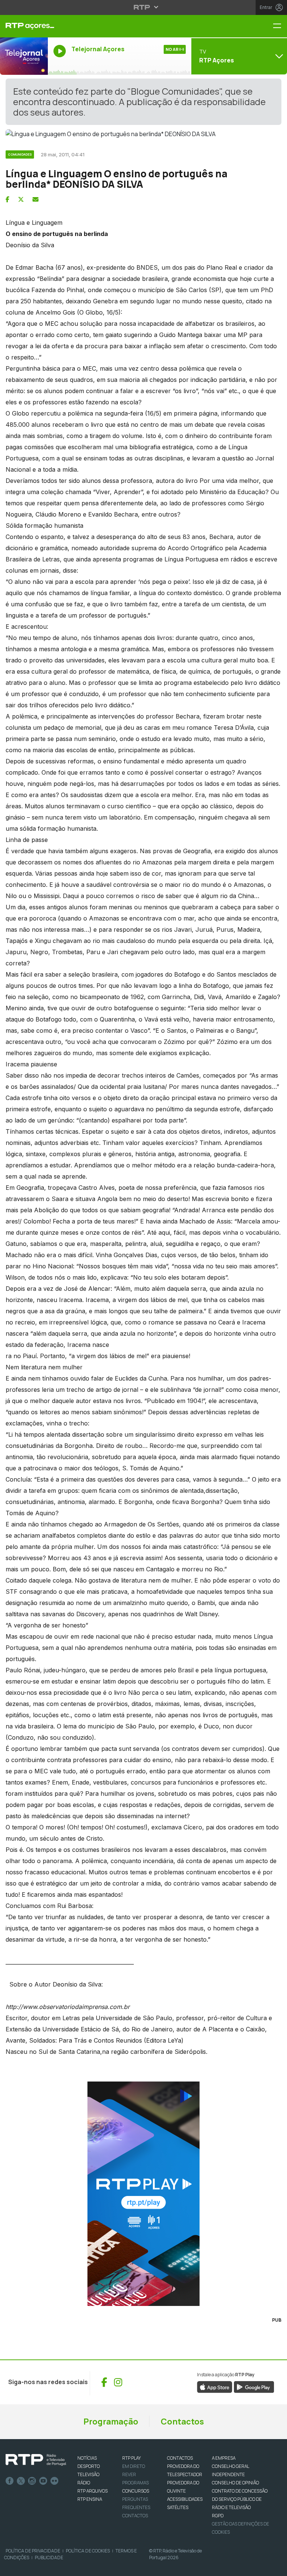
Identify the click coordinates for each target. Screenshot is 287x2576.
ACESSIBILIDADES (185, 2499)
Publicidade (49, 2557)
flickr (55, 2481)
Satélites (178, 2507)
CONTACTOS (180, 2458)
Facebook (10, 2481)
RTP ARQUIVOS (92, 2491)
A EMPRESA (224, 2458)
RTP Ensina (90, 2499)
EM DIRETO (134, 2466)
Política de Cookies (88, 2551)
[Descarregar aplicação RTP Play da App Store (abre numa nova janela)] (215, 2386)
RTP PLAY (132, 2458)
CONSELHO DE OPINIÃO (235, 2483)
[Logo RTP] (36, 2460)
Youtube (43, 2481)
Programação (111, 2422)
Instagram (32, 2481)
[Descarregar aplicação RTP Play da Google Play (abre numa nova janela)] (254, 2386)
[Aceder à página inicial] (24, 26)
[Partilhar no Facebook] (7, 199)
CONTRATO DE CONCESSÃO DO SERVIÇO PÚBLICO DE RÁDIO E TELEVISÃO (240, 2499)
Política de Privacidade (33, 2551)
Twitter (21, 2481)
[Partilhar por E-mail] (36, 199)
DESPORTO (89, 2466)
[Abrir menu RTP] (144, 7)
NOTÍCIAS (87, 2458)
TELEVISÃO (88, 2474)
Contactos (182, 2422)
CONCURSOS (136, 2491)
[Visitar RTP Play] (143, 2194)
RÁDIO (84, 2483)
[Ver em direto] (24, 56)
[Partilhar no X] (21, 199)
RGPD (218, 2516)
